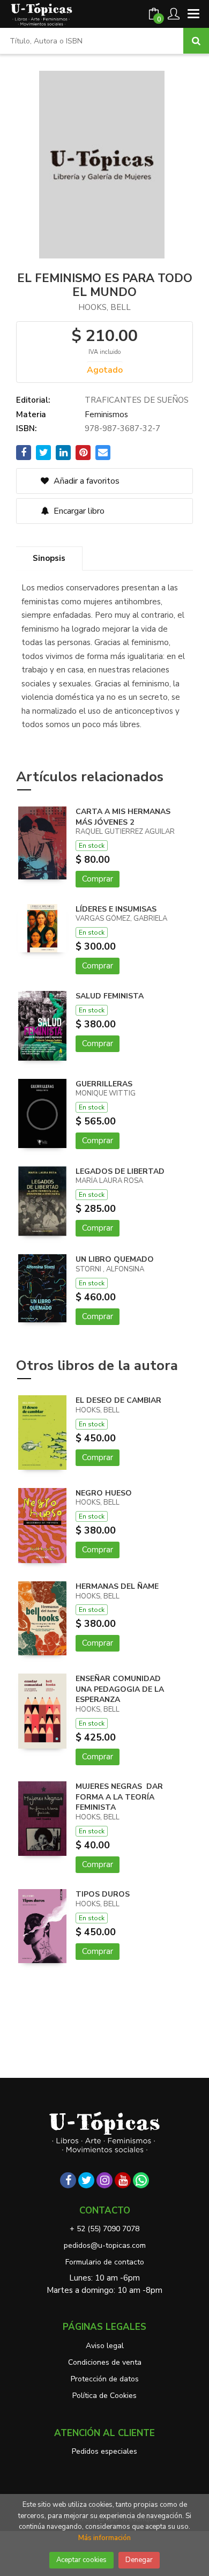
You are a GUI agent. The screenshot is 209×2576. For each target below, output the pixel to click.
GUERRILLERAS (104, 1084)
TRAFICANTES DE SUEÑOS (137, 400)
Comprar (98, 879)
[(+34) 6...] (141, 2180)
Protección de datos (105, 2379)
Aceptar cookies (81, 2560)
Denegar (139, 2560)
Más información (104, 2538)
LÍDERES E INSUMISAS (116, 909)
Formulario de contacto (105, 2262)
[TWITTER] (86, 2180)
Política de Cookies (104, 2396)
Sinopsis (49, 558)
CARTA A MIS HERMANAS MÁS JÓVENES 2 (123, 817)
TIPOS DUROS (103, 1894)
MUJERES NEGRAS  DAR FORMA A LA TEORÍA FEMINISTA (119, 1797)
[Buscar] (196, 41)
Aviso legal (105, 2346)
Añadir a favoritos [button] (85, 481)
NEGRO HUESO (104, 1493)
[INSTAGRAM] (104, 2180)
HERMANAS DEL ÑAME (117, 1586)
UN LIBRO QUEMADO (115, 1259)
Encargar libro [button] (78, 511)
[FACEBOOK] (68, 2180)
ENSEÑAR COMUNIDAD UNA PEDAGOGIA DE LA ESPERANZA (120, 1689)
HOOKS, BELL (104, 307)
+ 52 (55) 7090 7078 (104, 2229)
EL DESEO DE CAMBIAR (118, 1400)
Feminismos (106, 414)
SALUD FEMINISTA (110, 996)
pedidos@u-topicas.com (105, 2245)
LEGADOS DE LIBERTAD (120, 1171)
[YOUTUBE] (123, 2180)
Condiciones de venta (105, 2362)
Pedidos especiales (104, 2451)
